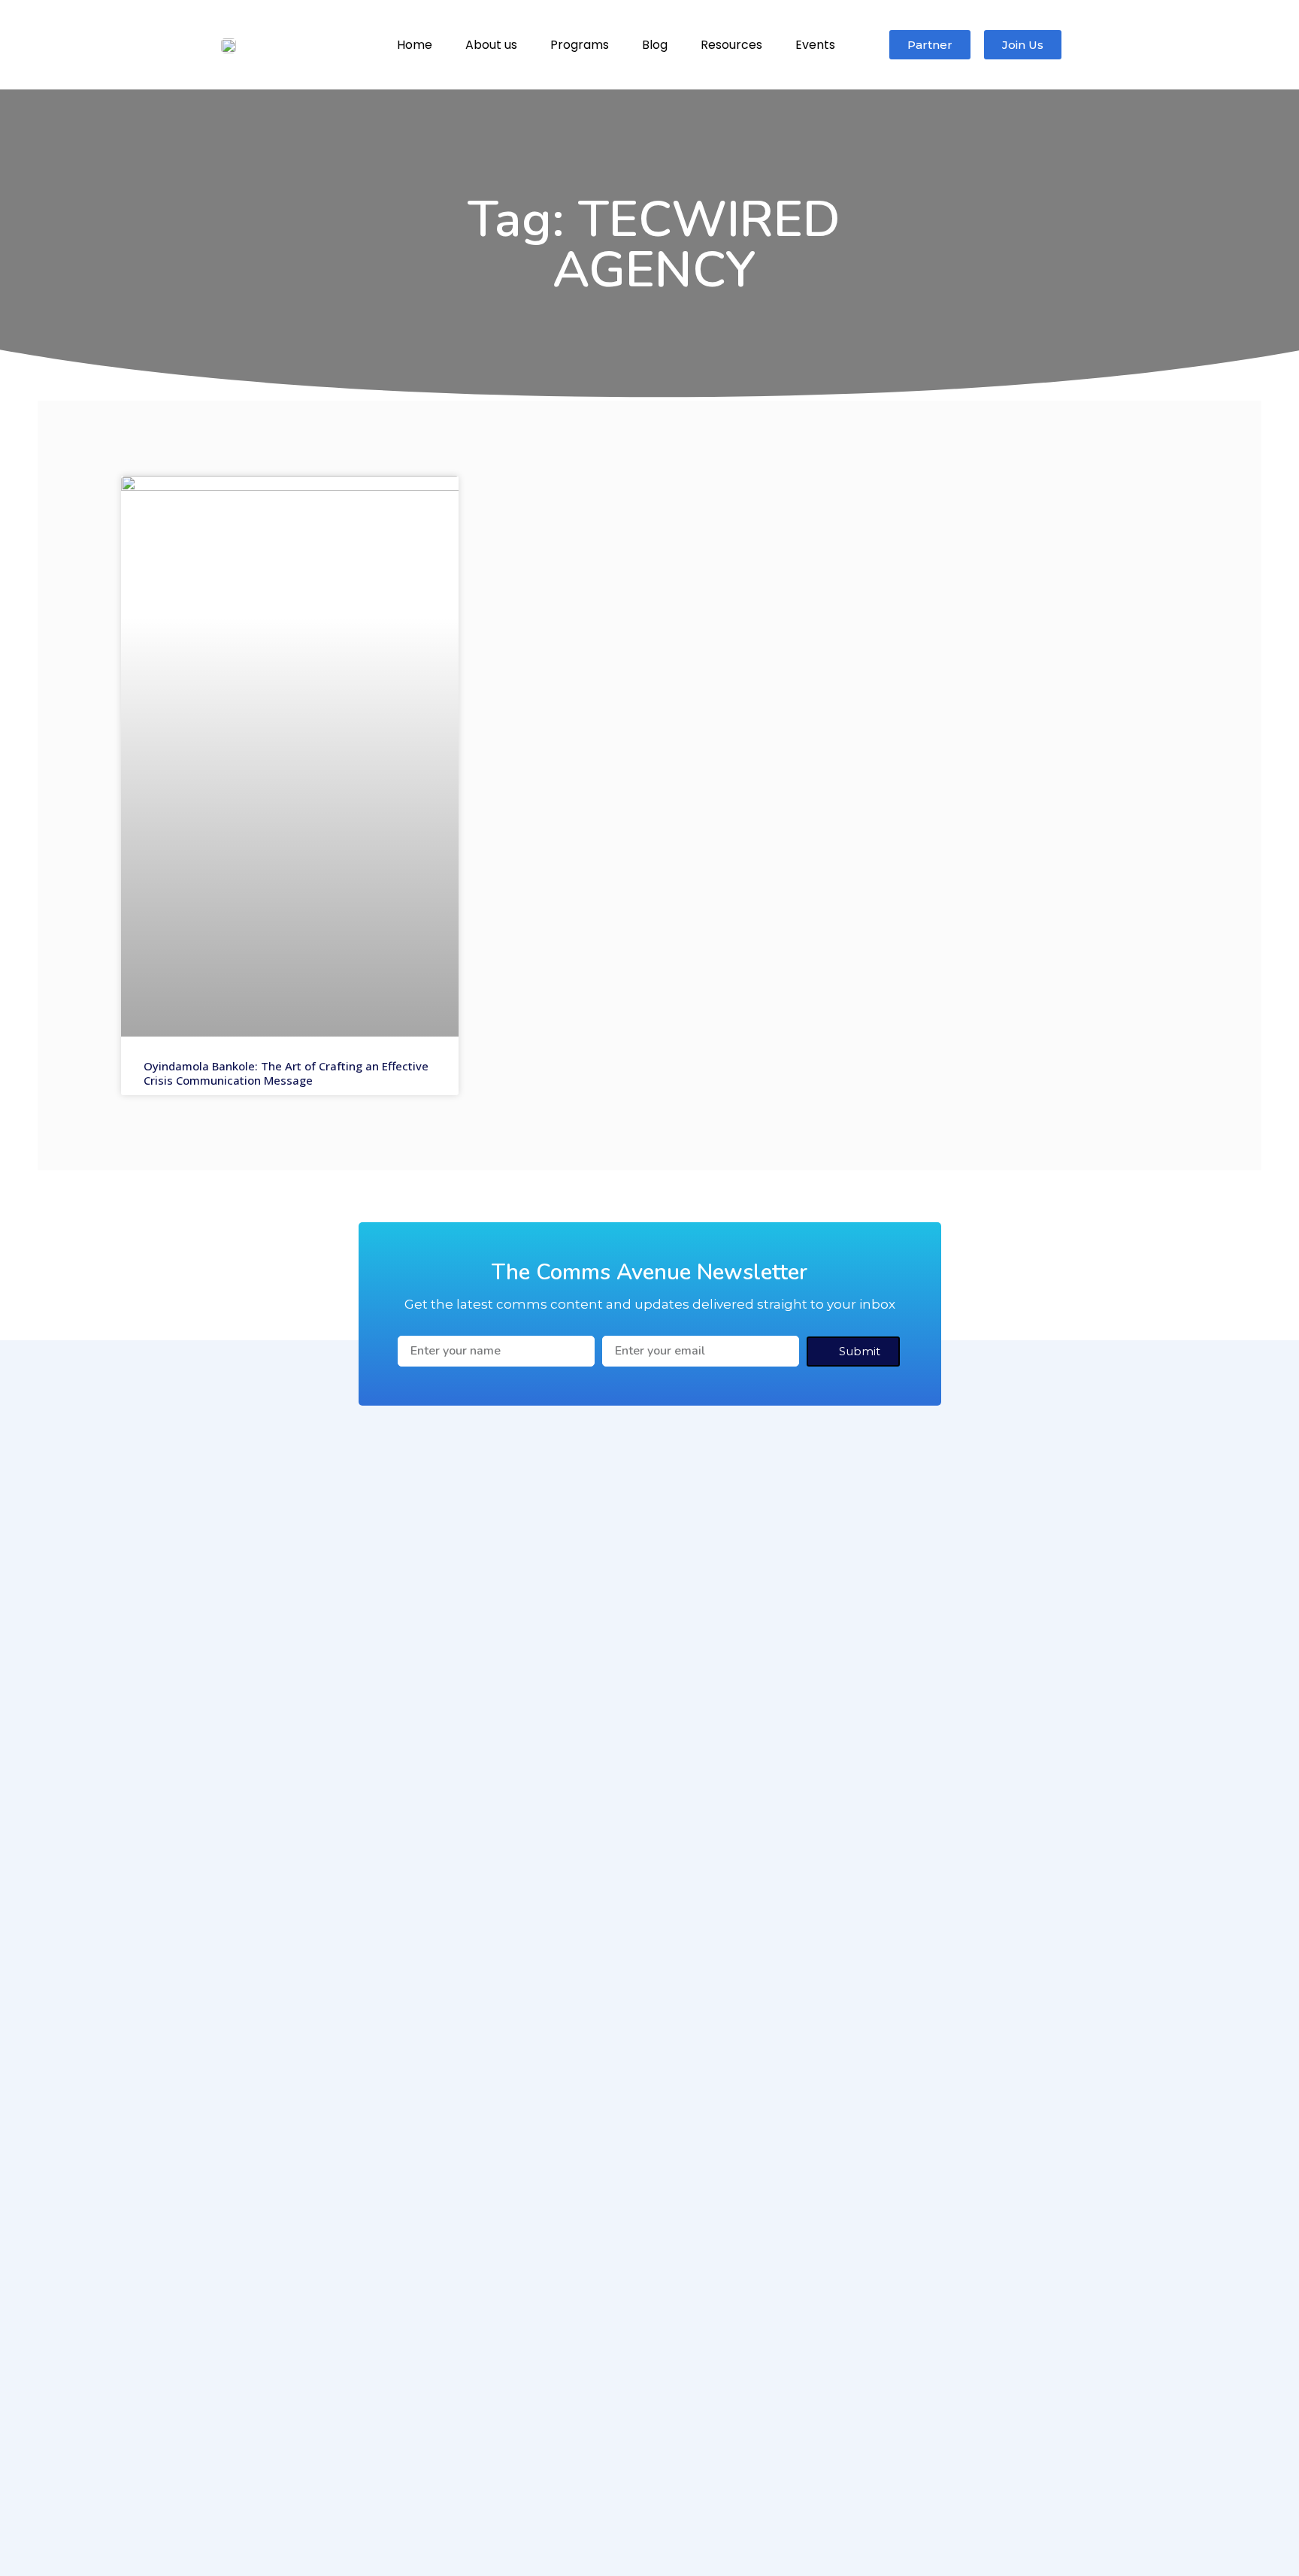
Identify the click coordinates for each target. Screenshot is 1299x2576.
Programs (580, 45)
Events (815, 45)
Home (415, 45)
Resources (731, 45)
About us (491, 45)
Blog (655, 45)
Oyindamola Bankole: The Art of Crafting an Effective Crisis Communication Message (286, 1073)
